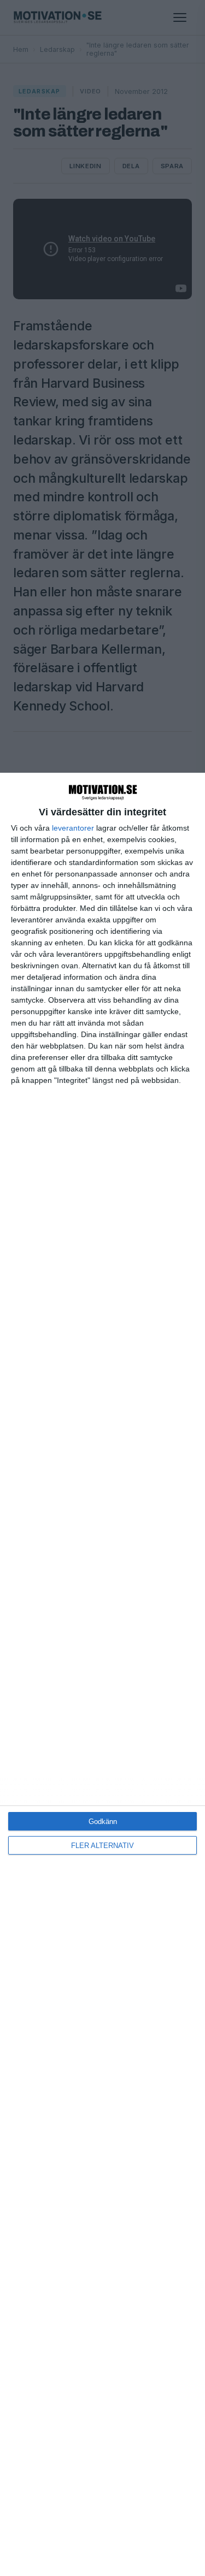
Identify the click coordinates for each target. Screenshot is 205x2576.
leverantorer (73, 828)
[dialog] (102, 1674)
